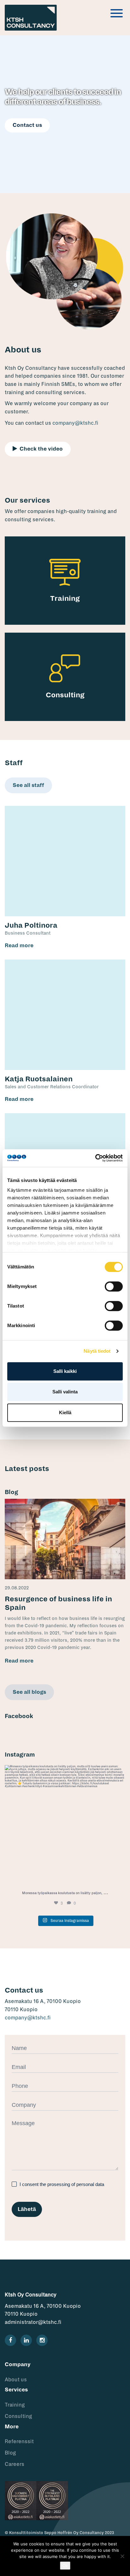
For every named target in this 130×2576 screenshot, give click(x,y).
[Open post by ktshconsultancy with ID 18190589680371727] (65, 1825)
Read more (19, 946)
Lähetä (27, 2209)
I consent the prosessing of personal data (61, 2184)
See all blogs (29, 1692)
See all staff (28, 785)
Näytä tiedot (97, 1351)
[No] (122, 2556)
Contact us (27, 125)
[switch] (114, 1286)
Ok (65, 2566)
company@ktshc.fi (75, 423)
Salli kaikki (65, 1371)
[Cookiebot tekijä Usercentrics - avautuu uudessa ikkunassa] (95, 1158)
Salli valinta (65, 1392)
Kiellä (65, 1412)
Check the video (41, 449)
